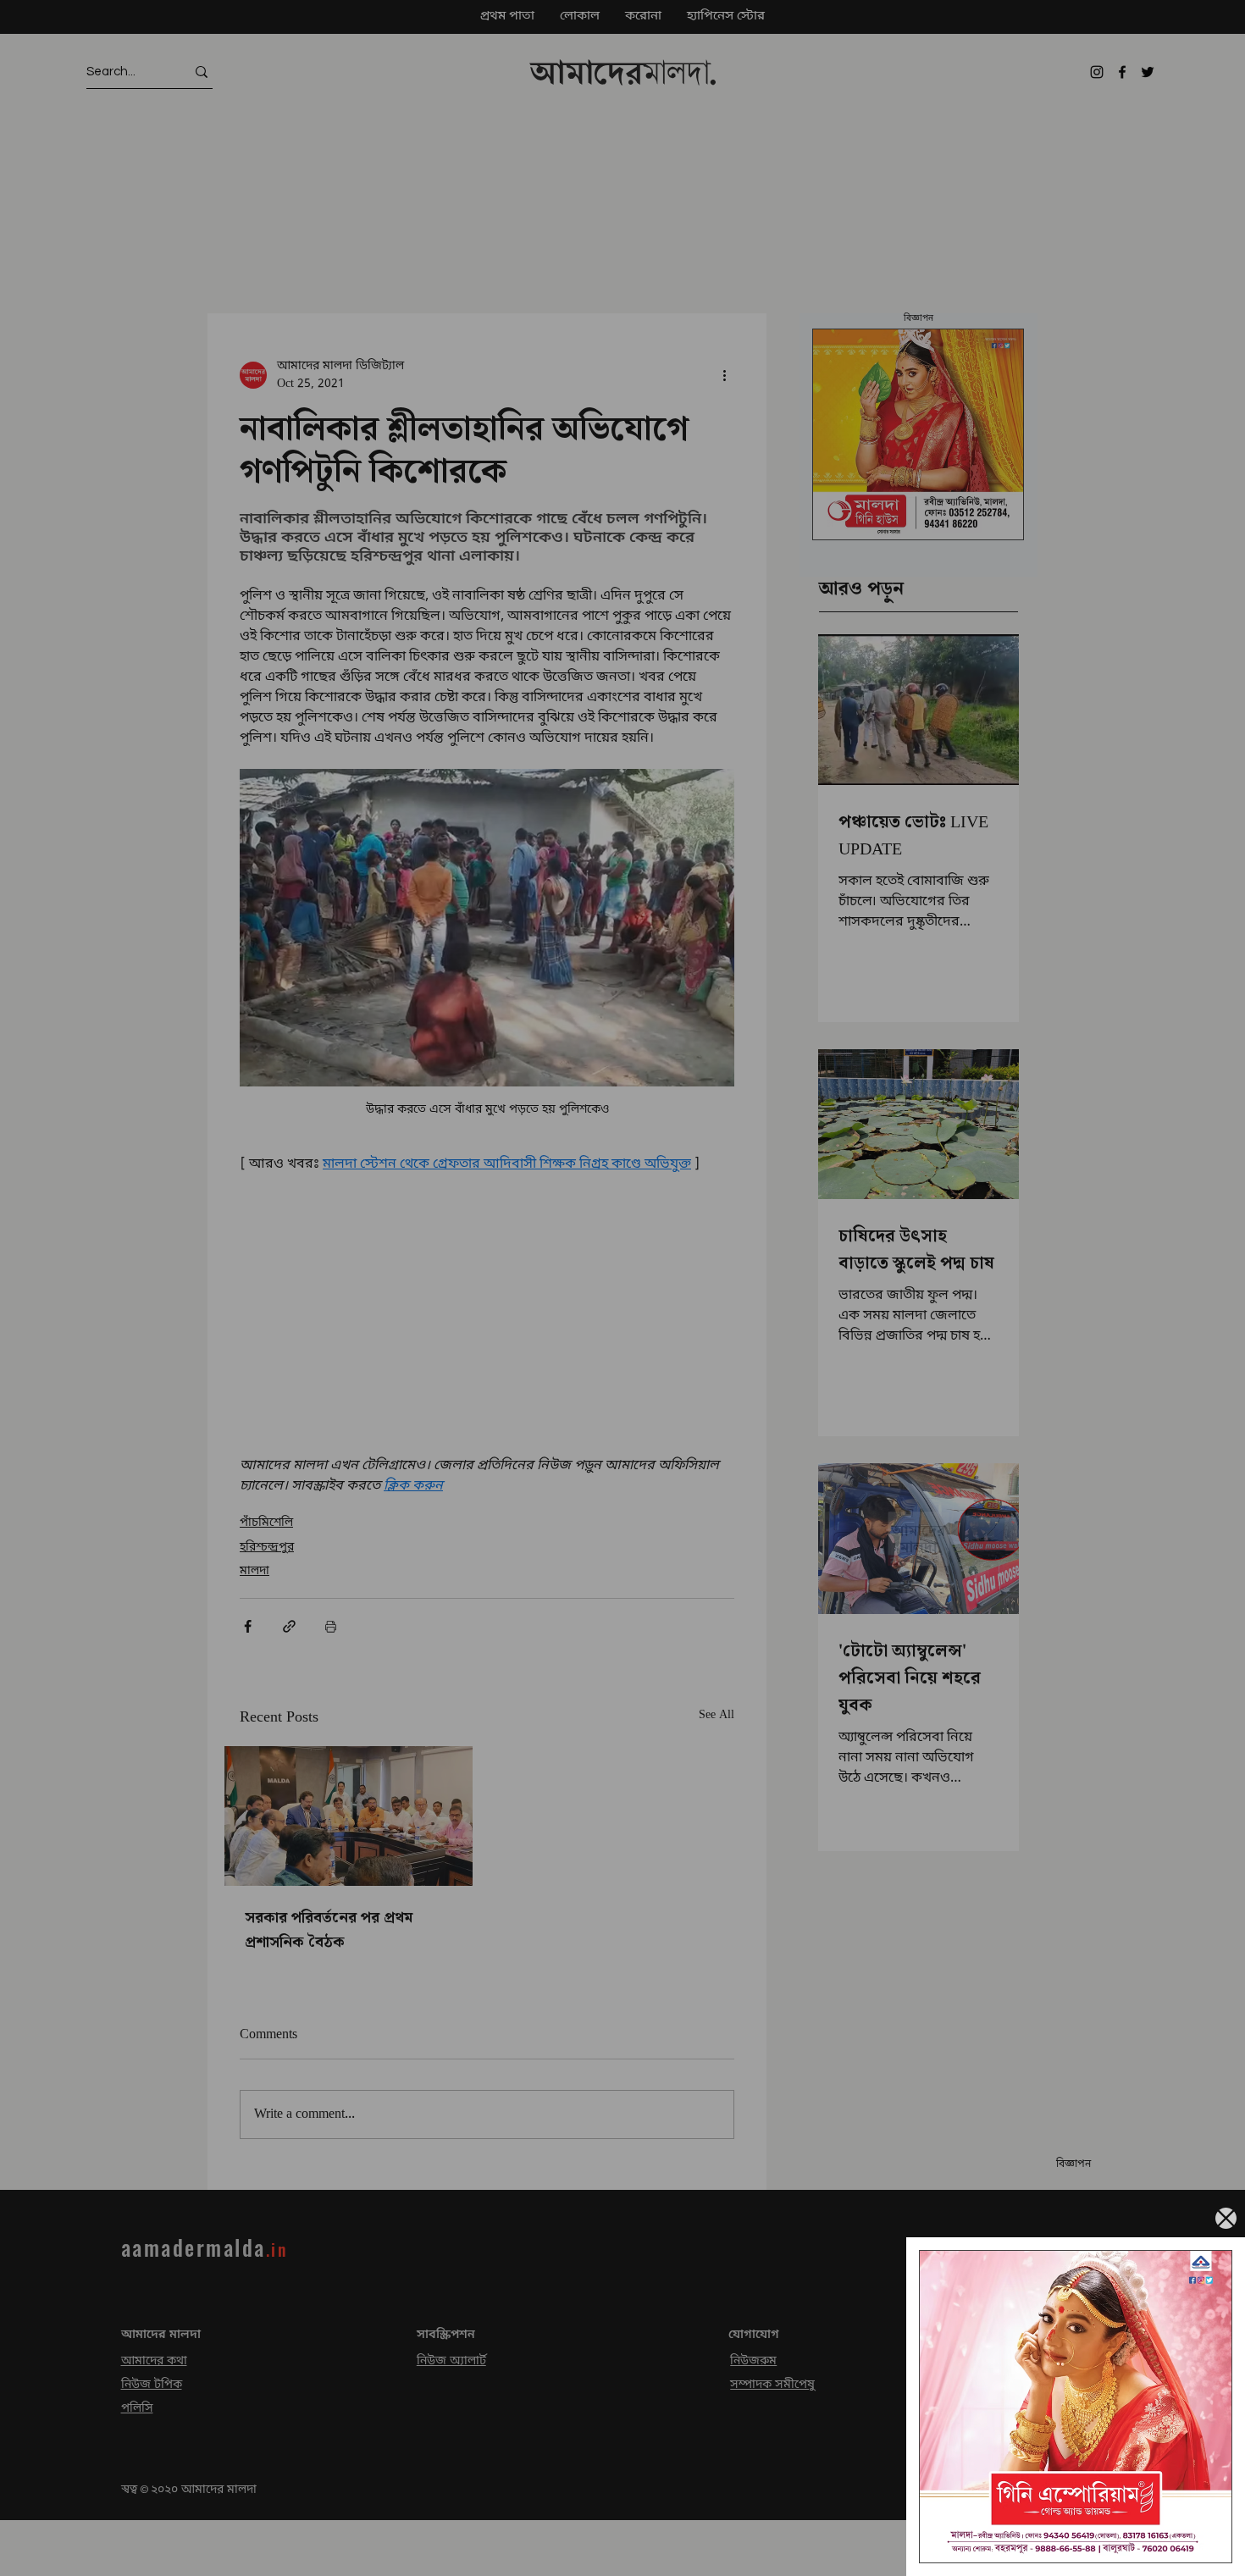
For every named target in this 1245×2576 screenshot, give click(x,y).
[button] (1226, 2218)
